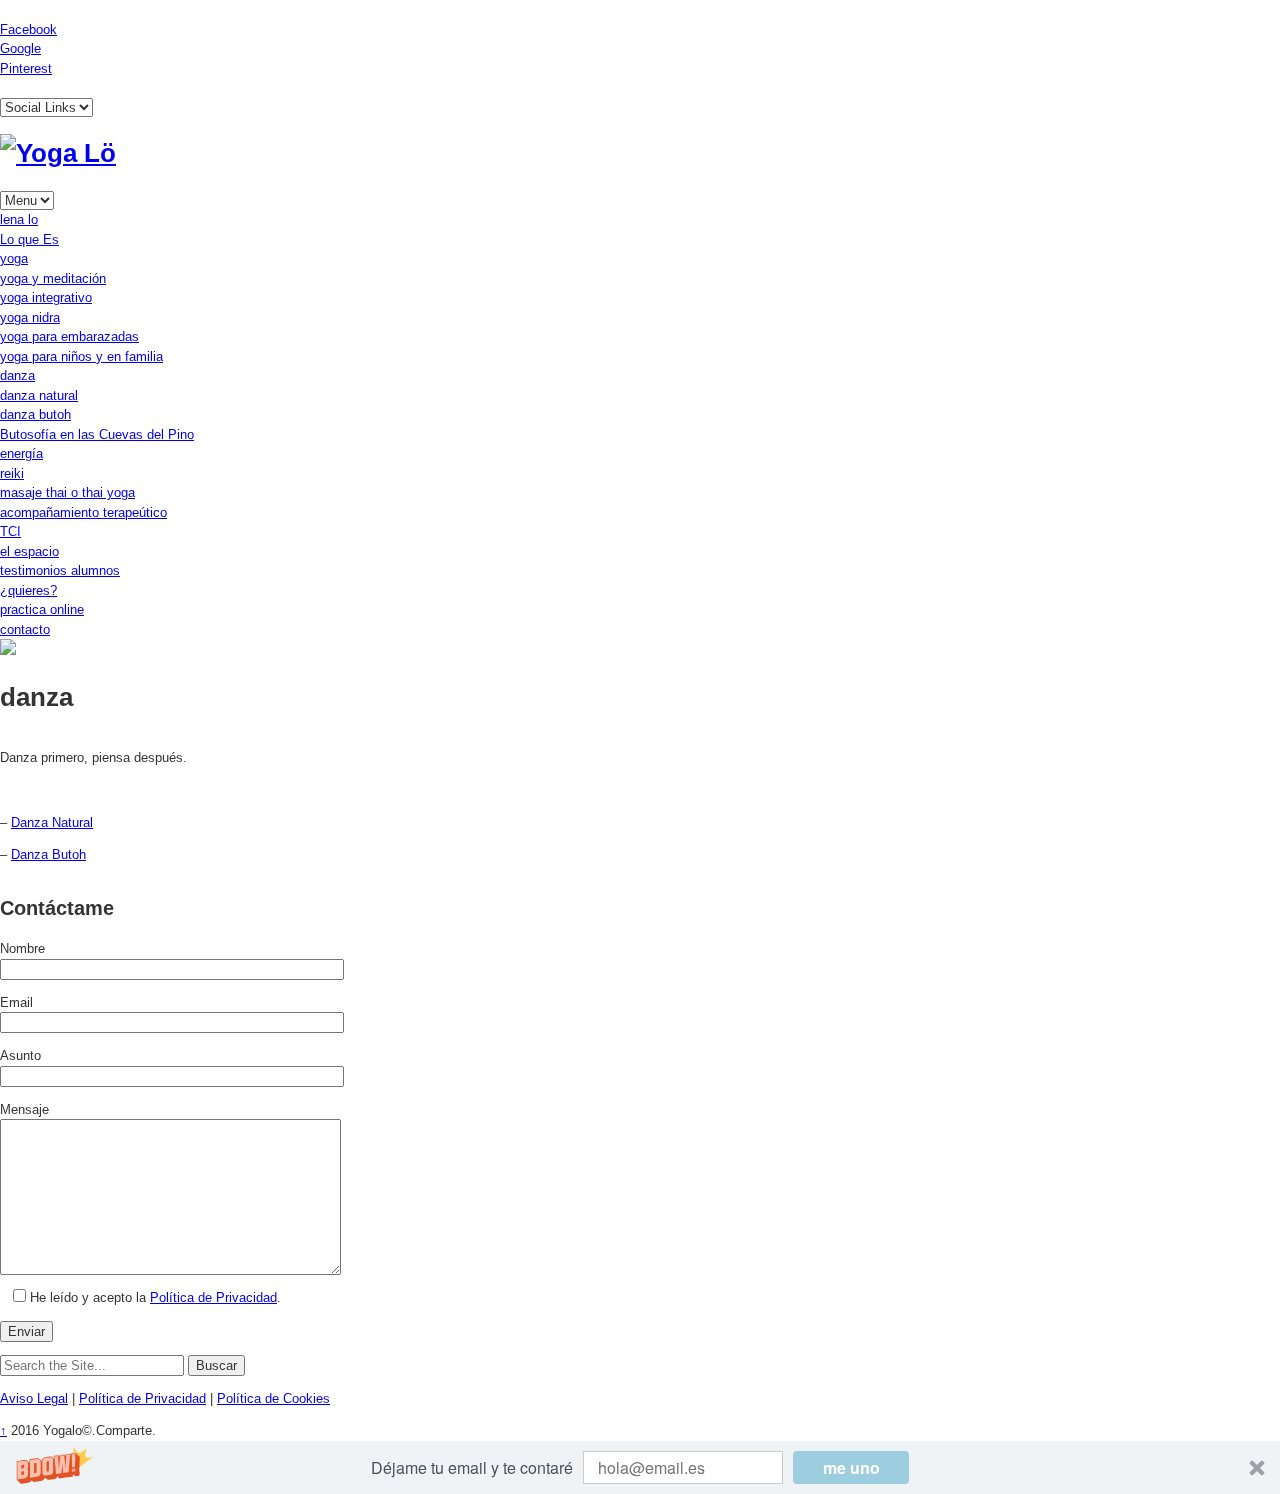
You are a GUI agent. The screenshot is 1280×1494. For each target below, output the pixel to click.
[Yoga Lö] (58, 153)
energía (21, 453)
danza (17, 375)
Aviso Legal (34, 1398)
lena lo (19, 219)
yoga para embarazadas (69, 336)
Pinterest (26, 68)
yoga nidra (30, 317)
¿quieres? (28, 590)
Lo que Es (29, 239)
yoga (14, 258)
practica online (42, 609)
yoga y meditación (53, 278)
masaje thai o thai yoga (67, 492)
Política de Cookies (273, 1398)
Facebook (28, 29)
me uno (851, 1467)
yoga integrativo (46, 297)
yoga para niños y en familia (81, 356)
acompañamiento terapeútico (83, 512)
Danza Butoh (48, 854)
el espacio (29, 551)
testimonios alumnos (60, 570)
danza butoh (35, 414)
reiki (12, 473)
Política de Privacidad (213, 1297)
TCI (10, 531)
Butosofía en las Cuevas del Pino (97, 434)
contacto (25, 629)
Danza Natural (52, 822)
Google (20, 48)
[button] (640, 1467)
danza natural (39, 395)
